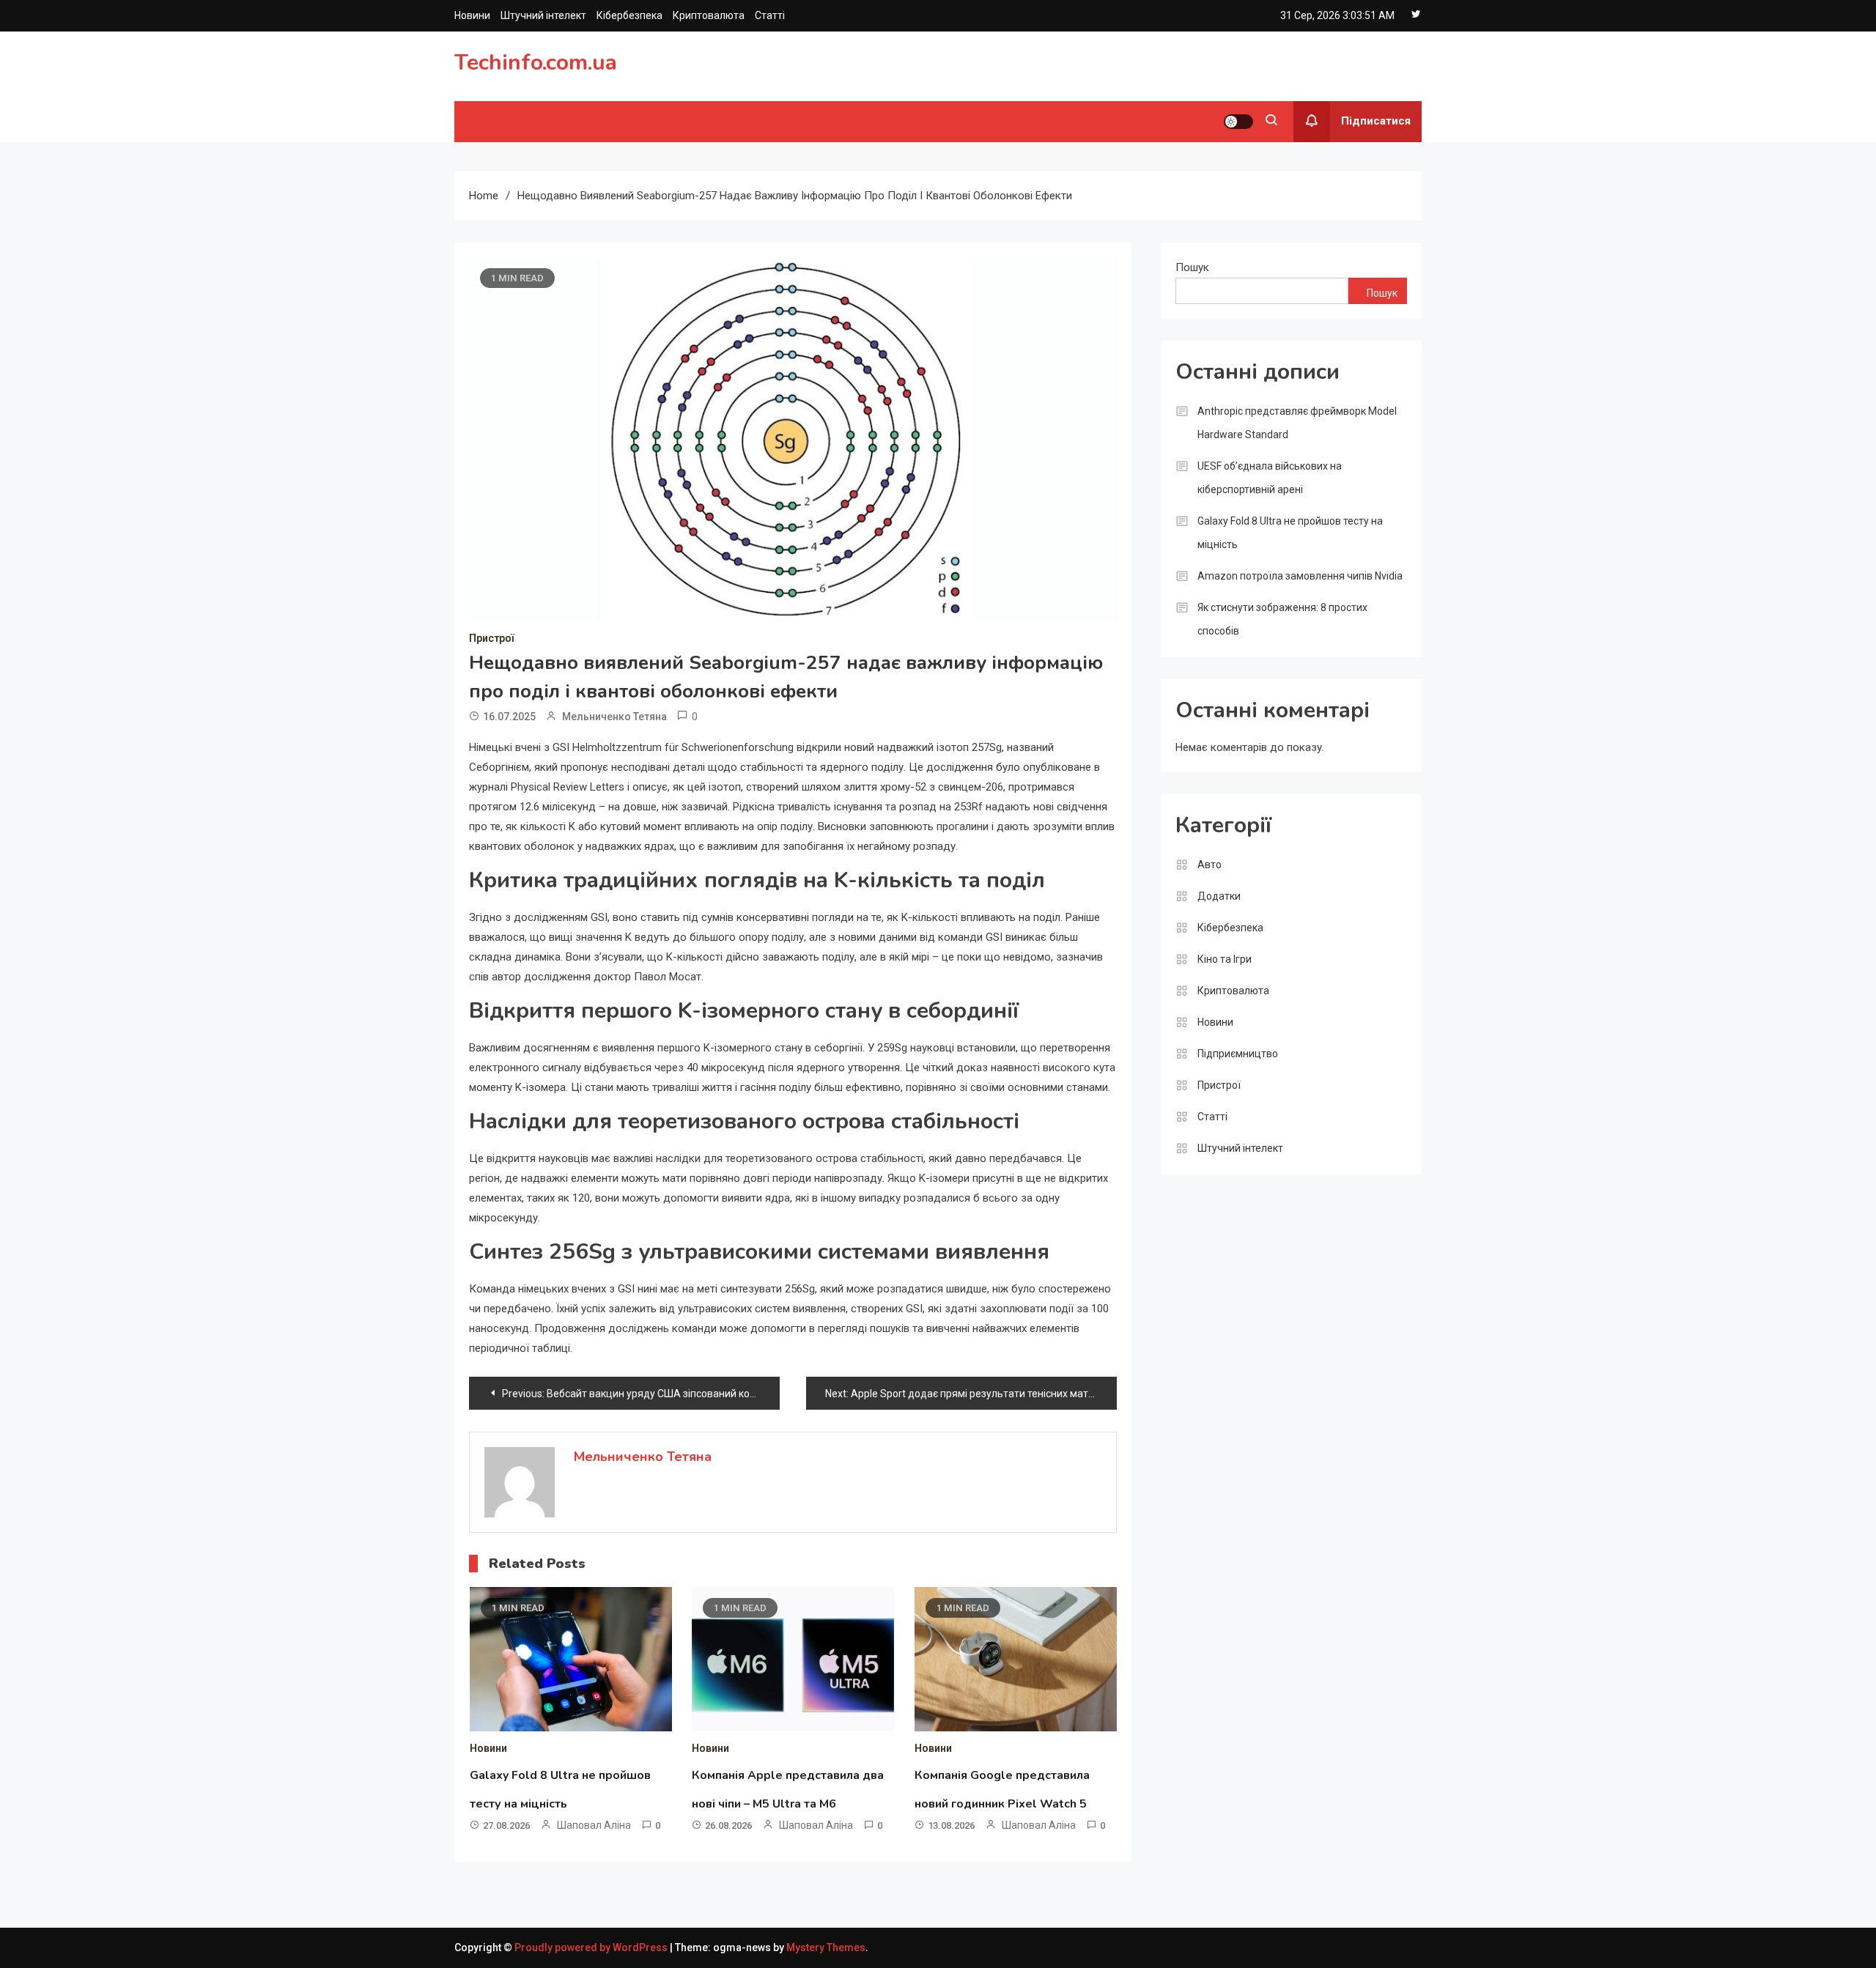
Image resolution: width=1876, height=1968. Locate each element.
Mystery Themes (826, 1947)
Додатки (1219, 896)
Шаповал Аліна (594, 1825)
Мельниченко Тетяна (614, 717)
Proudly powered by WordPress (592, 1947)
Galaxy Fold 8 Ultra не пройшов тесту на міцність (1290, 533)
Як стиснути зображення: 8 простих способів (1282, 619)
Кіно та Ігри (1225, 959)
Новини (472, 15)
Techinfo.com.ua (536, 63)
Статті (770, 15)
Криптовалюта (709, 15)
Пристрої (491, 638)
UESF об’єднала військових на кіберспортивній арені (1270, 478)
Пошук (1192, 267)
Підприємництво (1238, 1054)
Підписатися (1376, 121)
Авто (1210, 865)
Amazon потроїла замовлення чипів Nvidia (1300, 576)
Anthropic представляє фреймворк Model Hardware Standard (1297, 423)
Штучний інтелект (543, 15)
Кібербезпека (629, 15)
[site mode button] (1238, 122)
